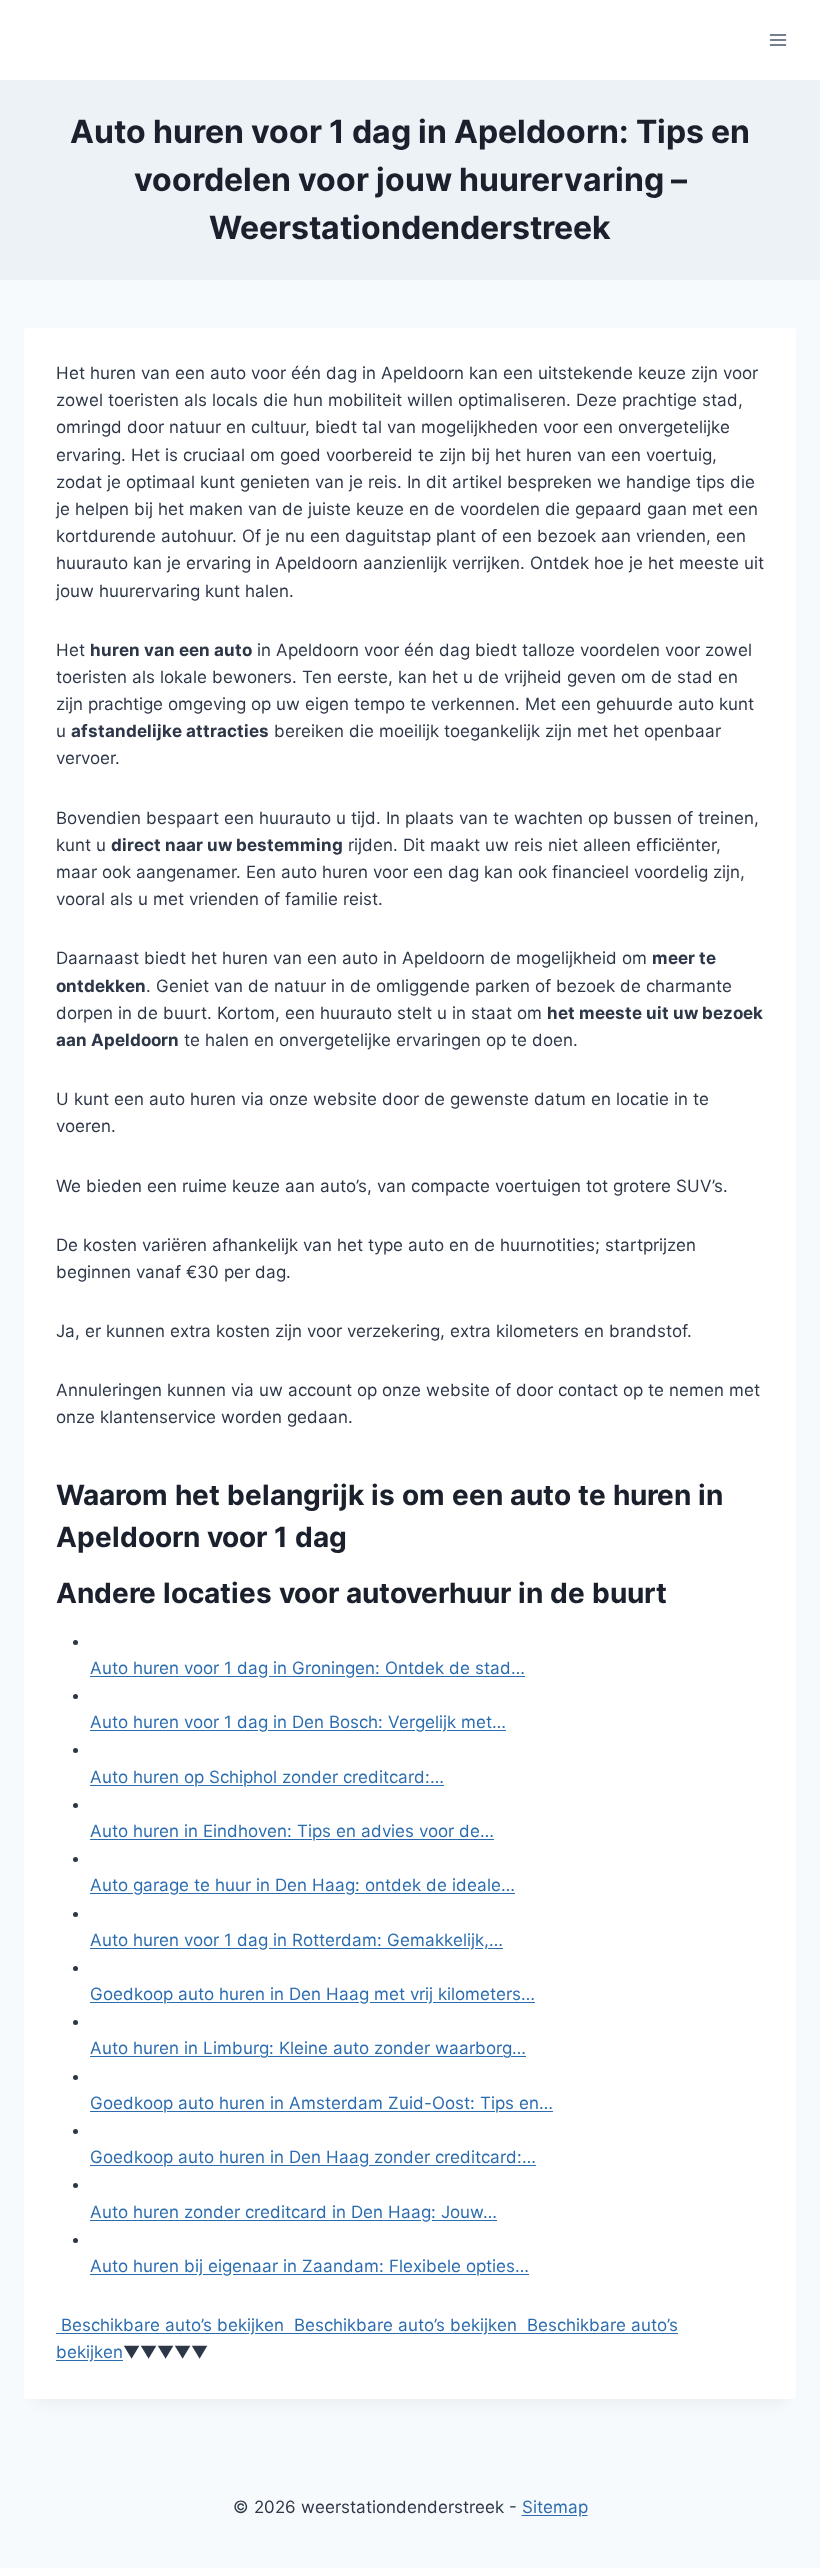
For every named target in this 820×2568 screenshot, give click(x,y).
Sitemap (555, 2507)
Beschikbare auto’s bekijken (170, 2325)
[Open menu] (777, 39)
